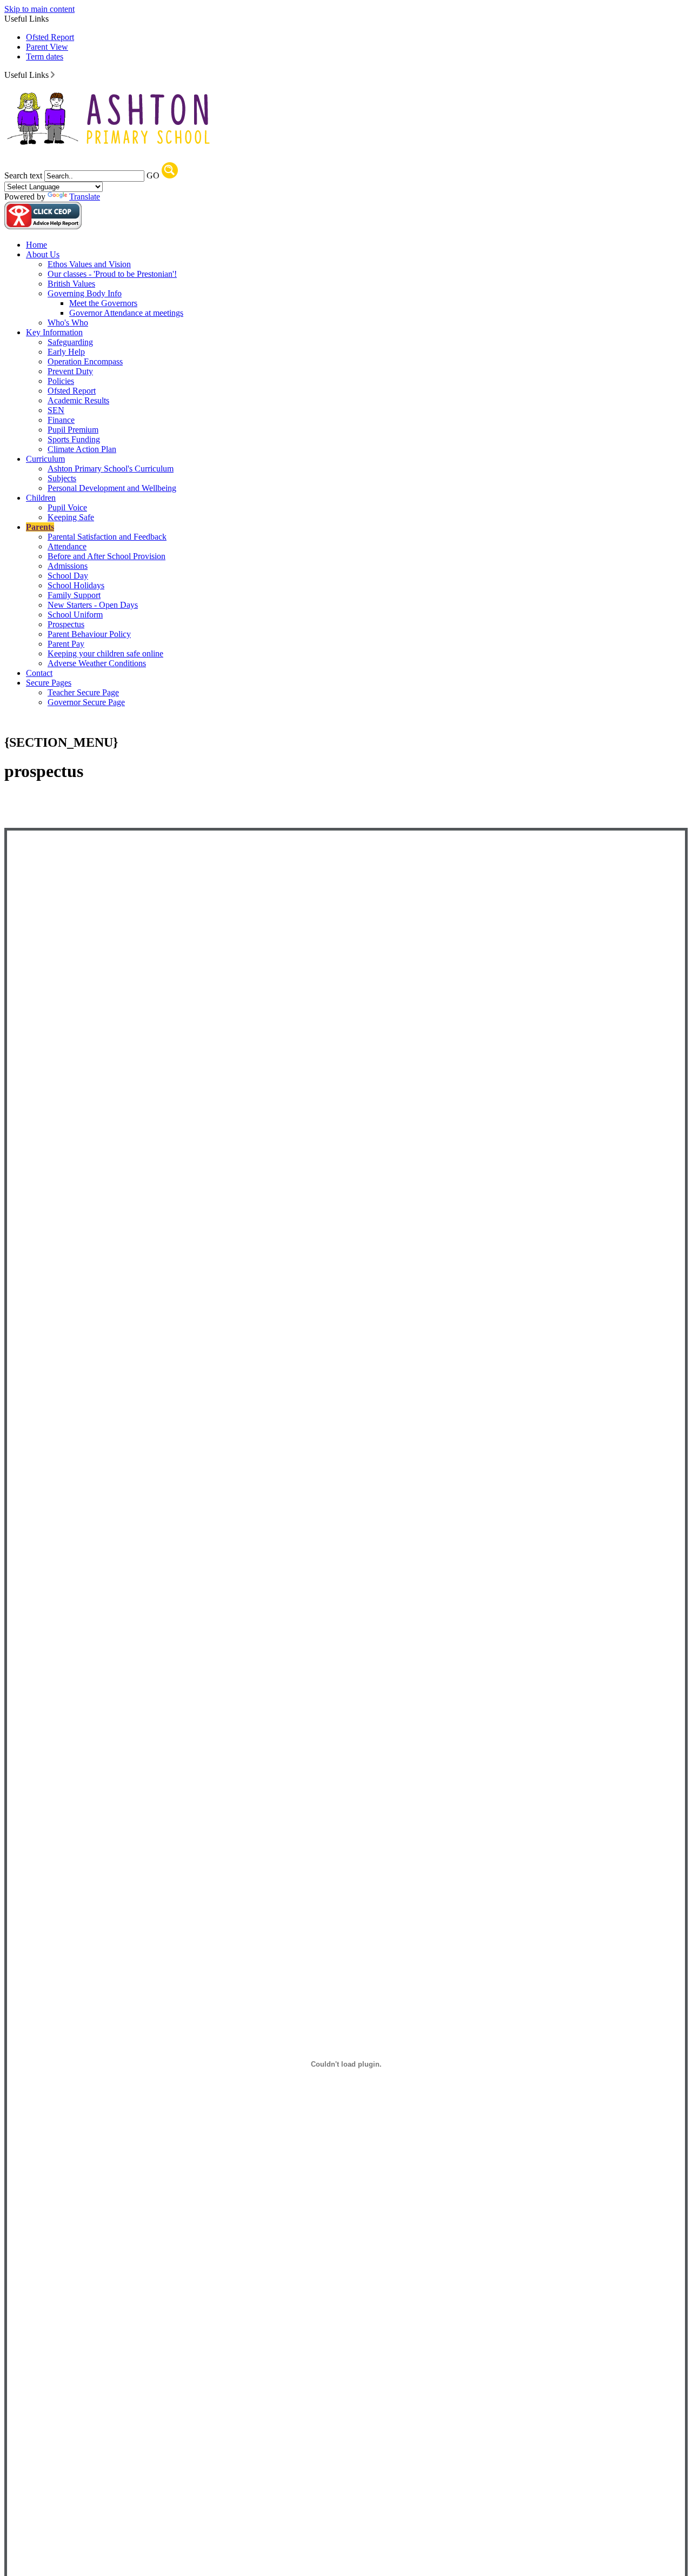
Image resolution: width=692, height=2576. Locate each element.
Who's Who (68, 323)
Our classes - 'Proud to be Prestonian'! (112, 274)
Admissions (68, 566)
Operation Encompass (85, 361)
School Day (68, 576)
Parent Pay (66, 644)
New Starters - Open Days (93, 605)
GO (153, 175)
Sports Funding (74, 439)
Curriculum (45, 459)
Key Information (54, 332)
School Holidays (76, 585)
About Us (43, 254)
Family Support (74, 595)
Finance (61, 420)
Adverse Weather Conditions (97, 663)
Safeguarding (70, 342)
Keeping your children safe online (105, 653)
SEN (56, 410)
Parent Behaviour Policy (89, 634)
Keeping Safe (71, 517)
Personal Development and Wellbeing (112, 488)
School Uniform (75, 615)
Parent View (47, 47)
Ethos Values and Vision (89, 264)
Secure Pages (49, 683)
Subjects (62, 478)
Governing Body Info (85, 293)
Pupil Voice (67, 507)
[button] (53, 75)
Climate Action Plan (82, 449)
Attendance (67, 546)
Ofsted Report (50, 37)
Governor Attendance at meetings (126, 313)
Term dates (45, 57)
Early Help (66, 352)
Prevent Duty (70, 371)
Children (41, 498)
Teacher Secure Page (83, 692)
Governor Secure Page (86, 702)
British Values (71, 284)
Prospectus (66, 624)
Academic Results (78, 400)
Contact (39, 673)
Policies (61, 381)
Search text (23, 175)
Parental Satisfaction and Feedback (107, 537)
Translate (85, 197)
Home (36, 245)
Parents (40, 527)
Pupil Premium (73, 430)
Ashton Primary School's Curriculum (111, 469)
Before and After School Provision (107, 556)
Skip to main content (39, 9)
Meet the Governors (103, 303)
